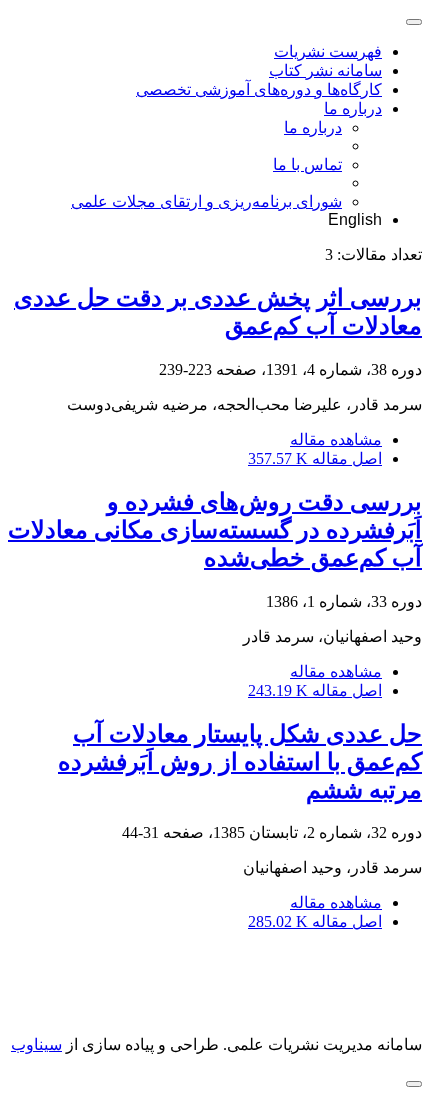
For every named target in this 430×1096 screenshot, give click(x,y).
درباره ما (353, 108)
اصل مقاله (315, 458)
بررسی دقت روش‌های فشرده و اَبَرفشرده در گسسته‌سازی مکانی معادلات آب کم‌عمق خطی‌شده (215, 530)
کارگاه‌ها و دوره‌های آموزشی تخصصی (259, 89)
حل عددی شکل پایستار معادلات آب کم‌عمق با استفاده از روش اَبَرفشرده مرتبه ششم (240, 762)
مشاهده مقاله (336, 439)
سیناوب (36, 1044)
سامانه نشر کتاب (325, 70)
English (355, 219)
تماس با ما (307, 164)
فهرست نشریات (328, 51)
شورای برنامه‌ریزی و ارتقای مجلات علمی (206, 201)
